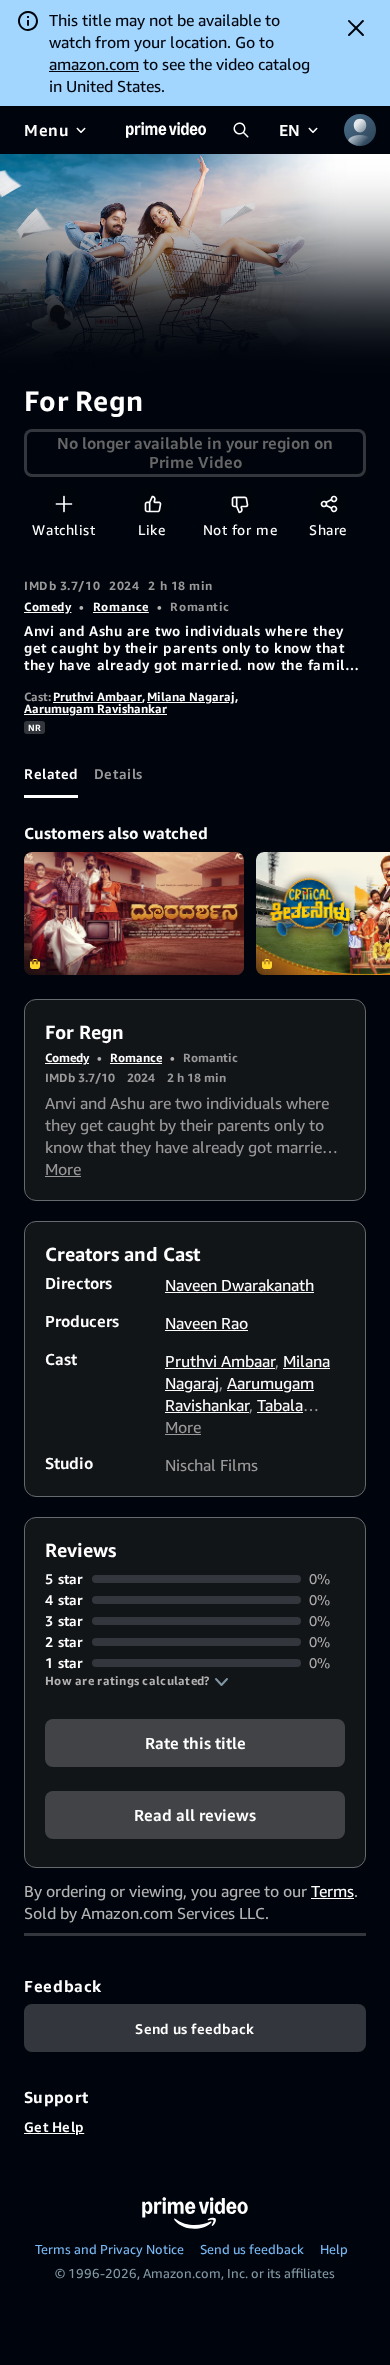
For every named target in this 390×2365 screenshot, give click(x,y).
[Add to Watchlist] (63, 503)
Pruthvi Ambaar (97, 696)
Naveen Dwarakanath (239, 1285)
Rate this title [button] (195, 1743)
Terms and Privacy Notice (109, 2249)
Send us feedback (252, 2249)
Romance (121, 606)
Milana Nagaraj (191, 696)
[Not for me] (239, 503)
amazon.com (94, 64)
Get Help (54, 2126)
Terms (332, 1891)
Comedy (47, 606)
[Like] (152, 503)
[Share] (328, 503)
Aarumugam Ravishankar (95, 708)
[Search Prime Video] (241, 130)
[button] (137, 1681)
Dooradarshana (134, 914)
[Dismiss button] (356, 28)
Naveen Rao (206, 1323)
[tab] (51, 774)
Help (334, 2249)
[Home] (166, 130)
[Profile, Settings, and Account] (360, 130)
